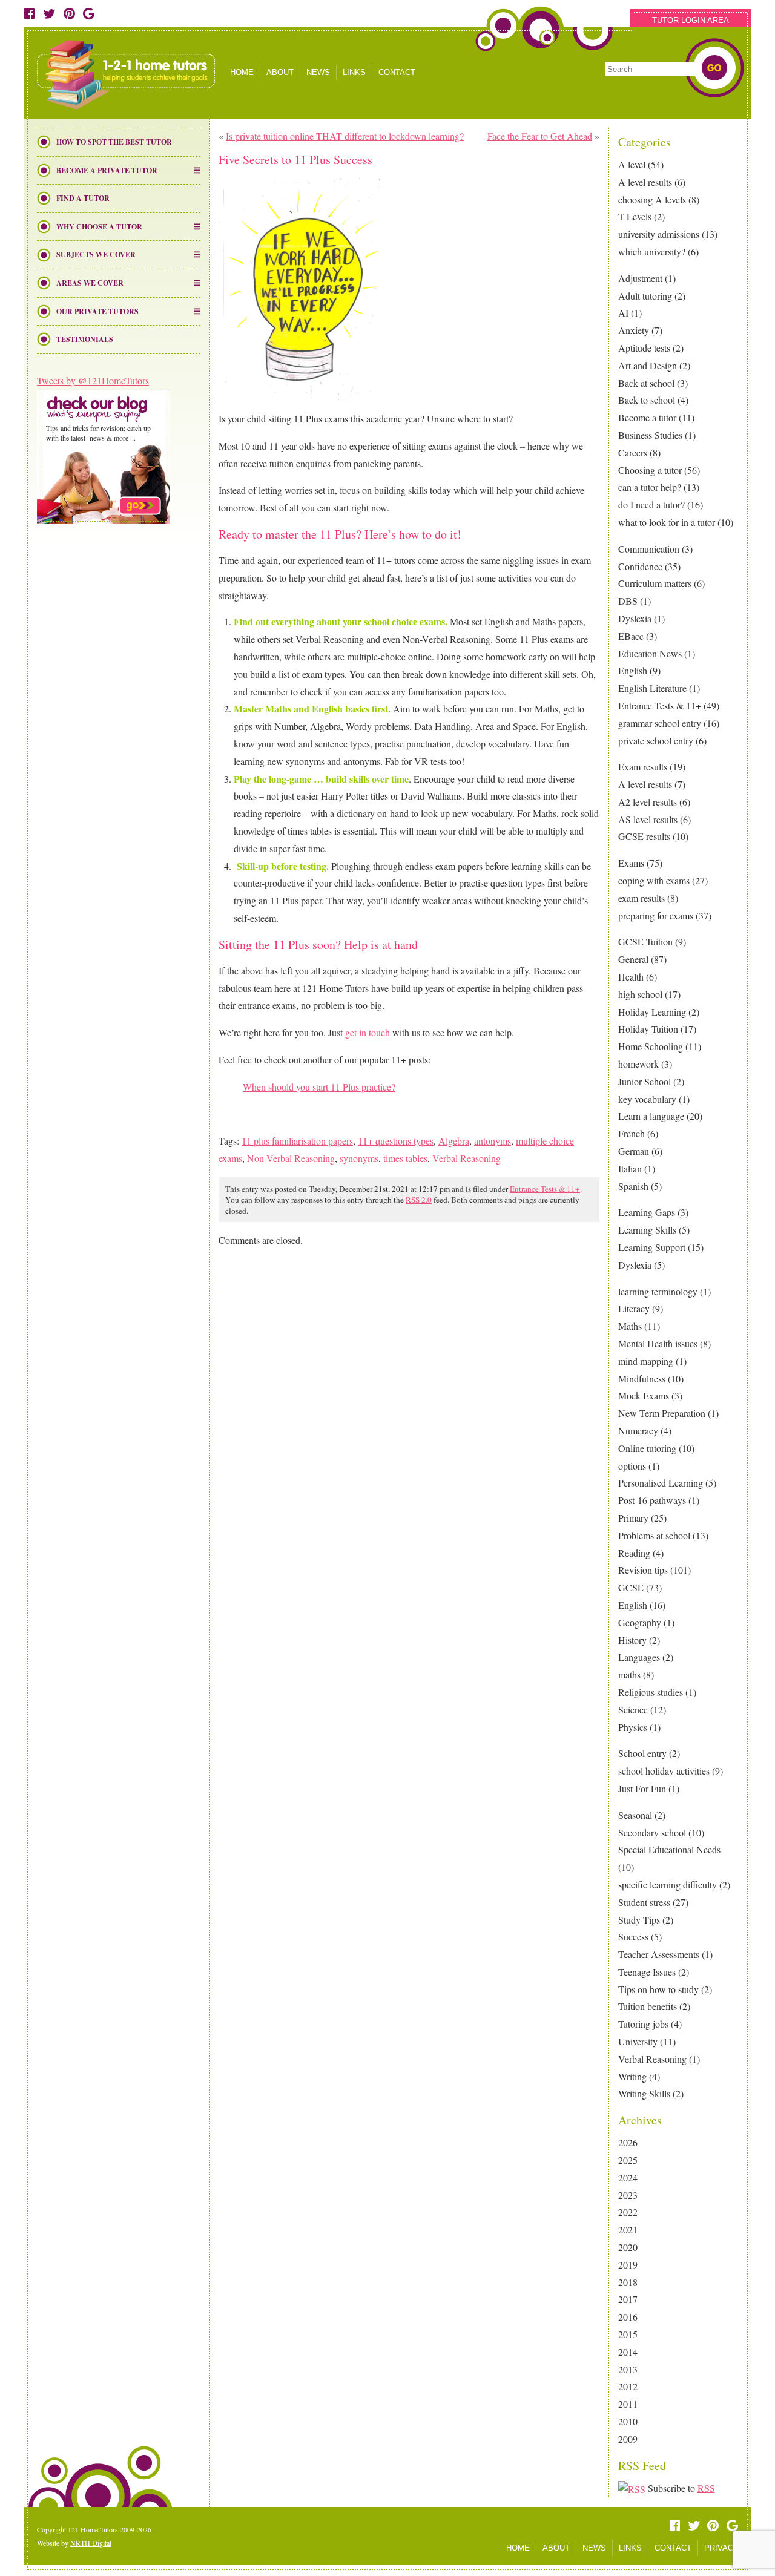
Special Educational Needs (669, 1849)
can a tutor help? (650, 487)
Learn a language (651, 1116)
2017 (628, 2299)
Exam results (643, 767)
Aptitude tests (644, 348)
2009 (628, 2439)
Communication (649, 549)
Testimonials (85, 339)
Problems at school (654, 1535)
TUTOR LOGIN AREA (691, 20)
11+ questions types (396, 1141)
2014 (628, 2352)
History (632, 1640)
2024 (628, 2177)
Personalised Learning (661, 1483)
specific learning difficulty (668, 1884)
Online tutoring (647, 1448)
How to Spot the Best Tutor (114, 142)
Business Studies (650, 435)
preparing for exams (656, 915)
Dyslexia (635, 618)
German (634, 1151)
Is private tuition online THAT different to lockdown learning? (345, 136)
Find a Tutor (83, 198)
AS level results (648, 819)
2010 (628, 2421)
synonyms (359, 1158)
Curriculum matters (655, 583)
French (632, 1133)
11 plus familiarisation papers (297, 1141)
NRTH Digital (91, 2543)
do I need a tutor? (651, 504)
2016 (628, 2317)
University (638, 2041)
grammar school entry (660, 723)
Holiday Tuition (648, 1029)
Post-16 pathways (652, 1500)
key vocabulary (647, 1099)
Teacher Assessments (659, 1954)
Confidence (640, 566)
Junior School (645, 1081)
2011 (628, 2404)
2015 (628, 2334)
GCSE (631, 1587)
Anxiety (634, 330)
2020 (628, 2247)
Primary (633, 1518)
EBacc (631, 636)
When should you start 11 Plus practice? (319, 1087)
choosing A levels (652, 199)
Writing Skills (644, 2093)
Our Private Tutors (97, 311)
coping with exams (654, 880)
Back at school (646, 383)
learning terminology (658, 1291)
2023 (628, 2195)
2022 (628, 2212)
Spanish (633, 1186)
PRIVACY (721, 2548)
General (633, 959)
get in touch (368, 1032)
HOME (242, 72)
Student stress (644, 1902)
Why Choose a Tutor (99, 227)
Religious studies (651, 1692)
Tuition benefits (648, 2006)
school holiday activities (664, 1771)
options (632, 1466)
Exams (631, 863)
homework (638, 1064)
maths (629, 1674)
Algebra (454, 1141)
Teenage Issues (647, 1972)
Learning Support (652, 1247)
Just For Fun (642, 1788)
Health (631, 977)
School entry (642, 1753)
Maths (630, 1326)
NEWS (318, 72)
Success (633, 1937)
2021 (628, 2229)
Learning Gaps (647, 1212)
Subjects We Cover (96, 255)
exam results (641, 898)
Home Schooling (651, 1046)
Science (633, 1710)
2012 (628, 2386)
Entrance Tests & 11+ (660, 705)
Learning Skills (647, 1230)
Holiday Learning (652, 1012)
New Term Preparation (662, 1413)
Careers (633, 452)
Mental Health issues (658, 1343)
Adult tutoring (645, 296)
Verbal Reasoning (652, 2059)
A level (632, 164)
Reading (634, 1553)
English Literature (652, 688)
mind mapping (646, 1361)
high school (640, 994)
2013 (628, 2369)
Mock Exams (644, 1395)
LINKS (354, 72)
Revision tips (643, 1570)
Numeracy (638, 1431)
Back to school (647, 400)
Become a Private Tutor (107, 170)
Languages (639, 1657)
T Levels (635, 216)
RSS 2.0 (419, 1200)
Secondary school (652, 1832)
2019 (628, 2265)
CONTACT (397, 72)
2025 (628, 2160)
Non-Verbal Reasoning (291, 1158)
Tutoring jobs (643, 2024)
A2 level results (648, 802)
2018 (628, 2282)
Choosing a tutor (650, 470)
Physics (633, 1727)
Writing (632, 2076)
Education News (650, 653)
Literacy (634, 1308)
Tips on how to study (658, 1989)
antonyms (493, 1141)
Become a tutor (647, 417)
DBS (628, 601)
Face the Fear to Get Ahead (540, 136)
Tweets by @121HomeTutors (93, 380)
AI (623, 313)
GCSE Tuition (645, 941)
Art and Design (648, 365)
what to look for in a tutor (667, 522)
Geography (640, 1622)
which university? (652, 251)
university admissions (659, 234)
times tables (405, 1158)
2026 (628, 2142)
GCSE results (644, 836)
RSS (706, 2488)
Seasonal (635, 1815)
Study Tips (639, 1920)
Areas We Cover (90, 283)
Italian (630, 1168)
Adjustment (640, 278)
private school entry (656, 741)
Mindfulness (642, 1378)
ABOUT (280, 72)
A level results (645, 182)
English (633, 670)
